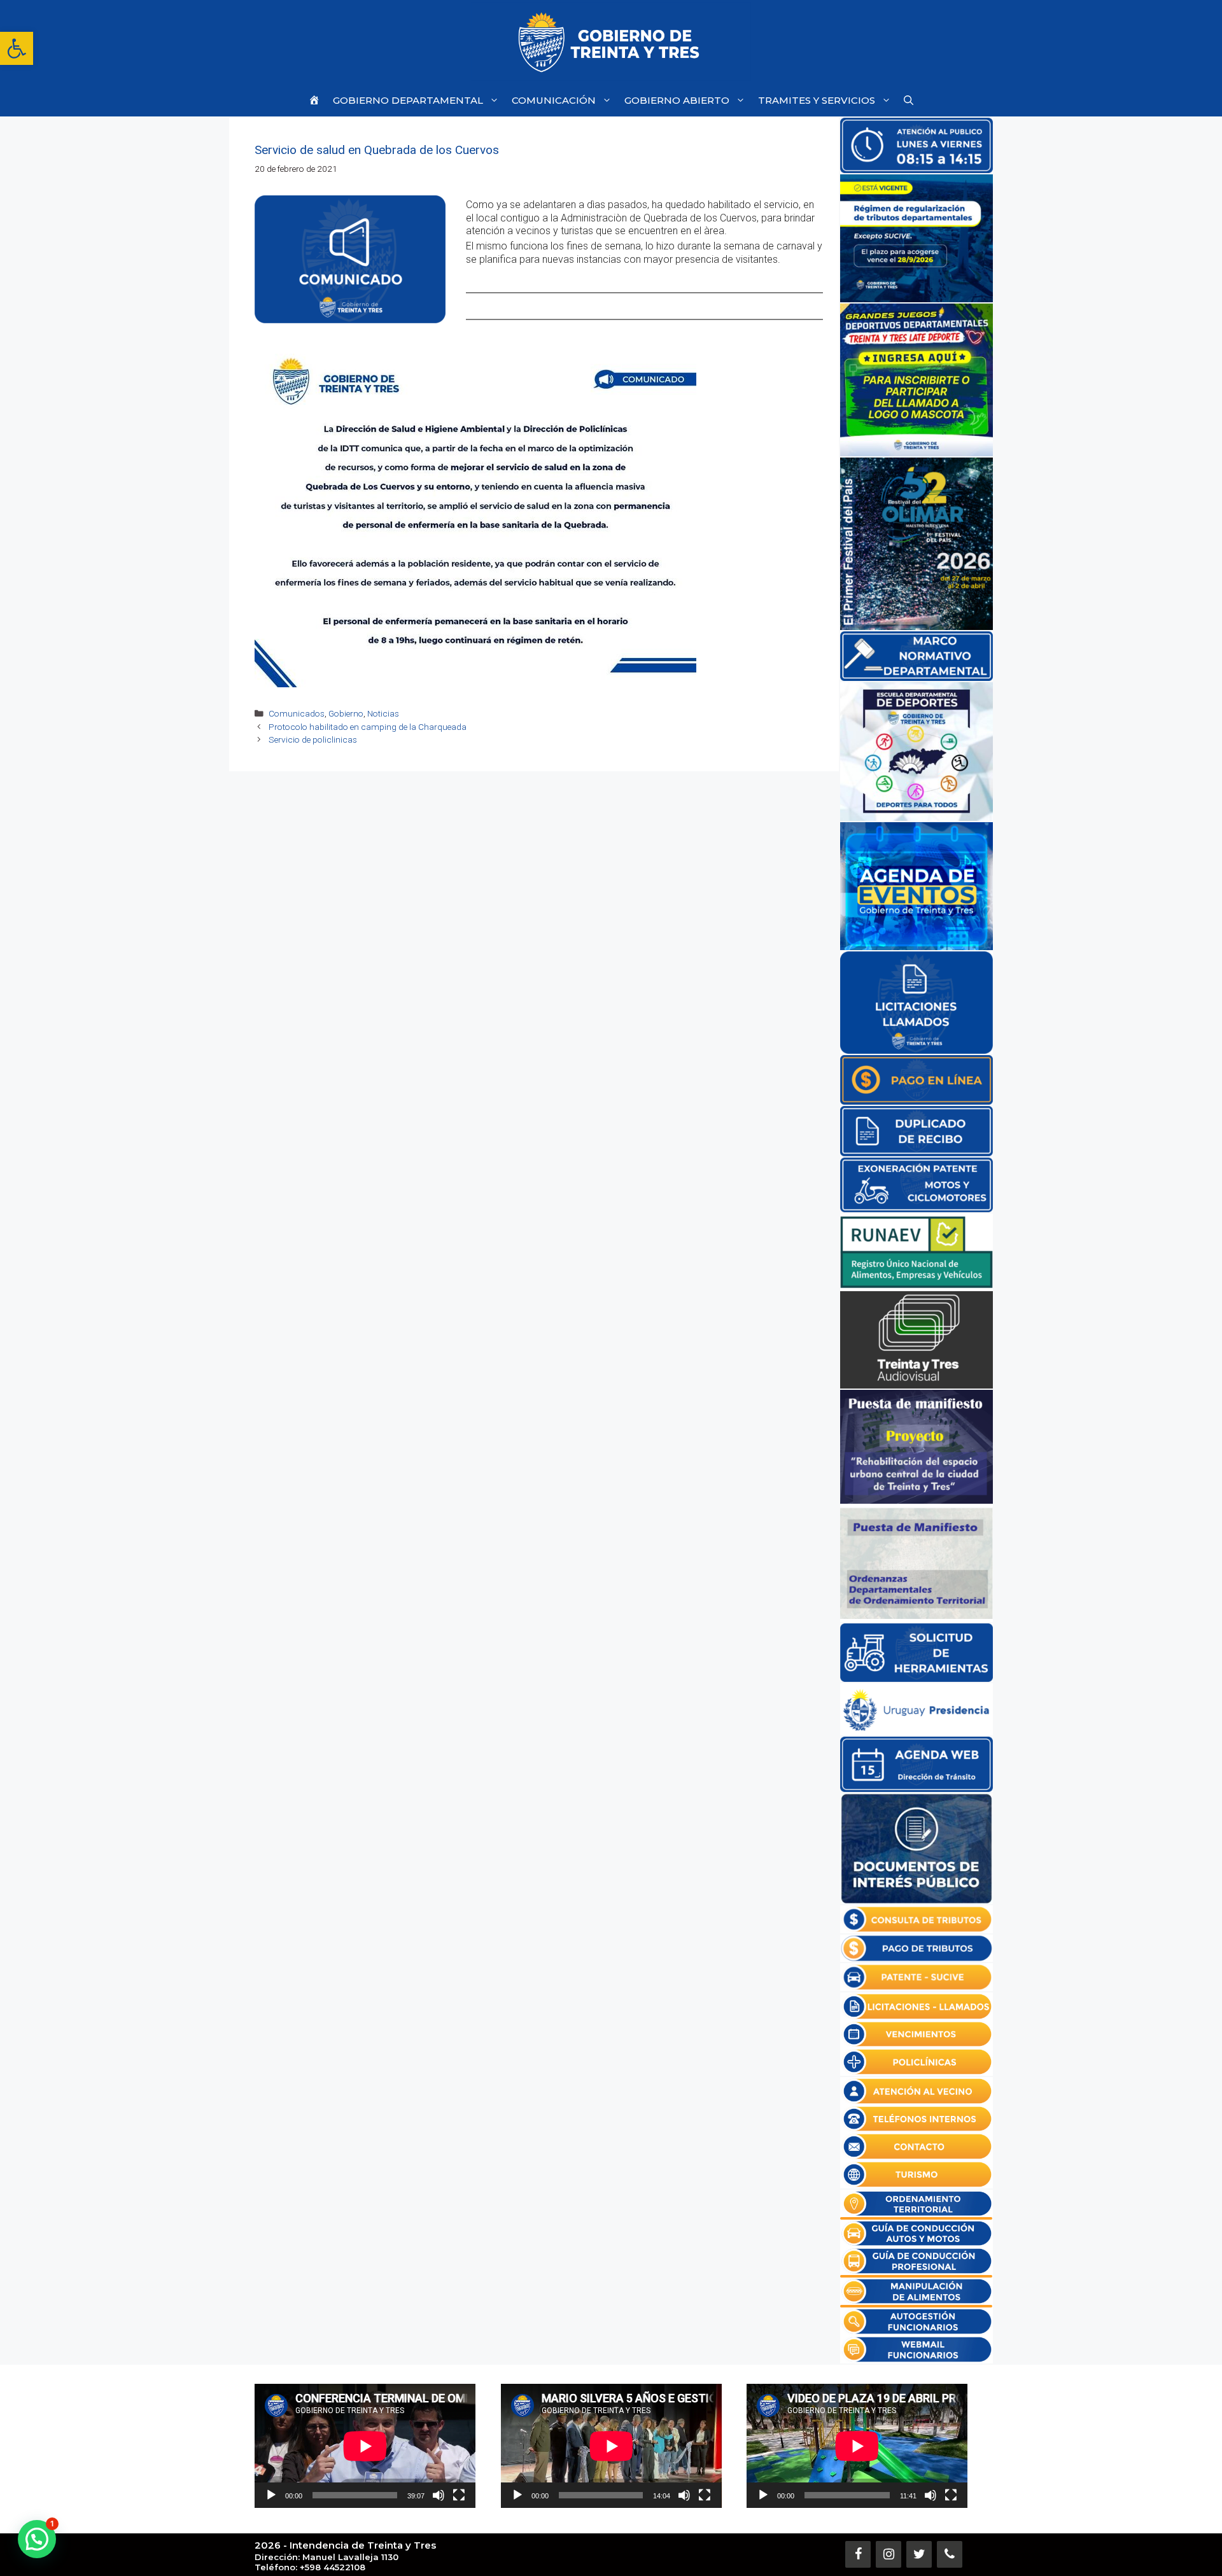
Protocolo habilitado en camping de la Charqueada (368, 727)
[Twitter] (919, 2554)
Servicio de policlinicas (313, 739)
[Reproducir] (271, 2495)
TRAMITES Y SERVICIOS (817, 100)
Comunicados (297, 713)
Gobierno (346, 713)
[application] (365, 2446)
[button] (17, 48)
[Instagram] (888, 2554)
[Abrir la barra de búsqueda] (909, 100)
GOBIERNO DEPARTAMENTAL (408, 100)
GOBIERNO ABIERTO (677, 100)
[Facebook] (858, 2554)
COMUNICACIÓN (554, 100)
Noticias (383, 713)
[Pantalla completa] (459, 2495)
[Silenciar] (439, 2495)
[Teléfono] (950, 2554)
